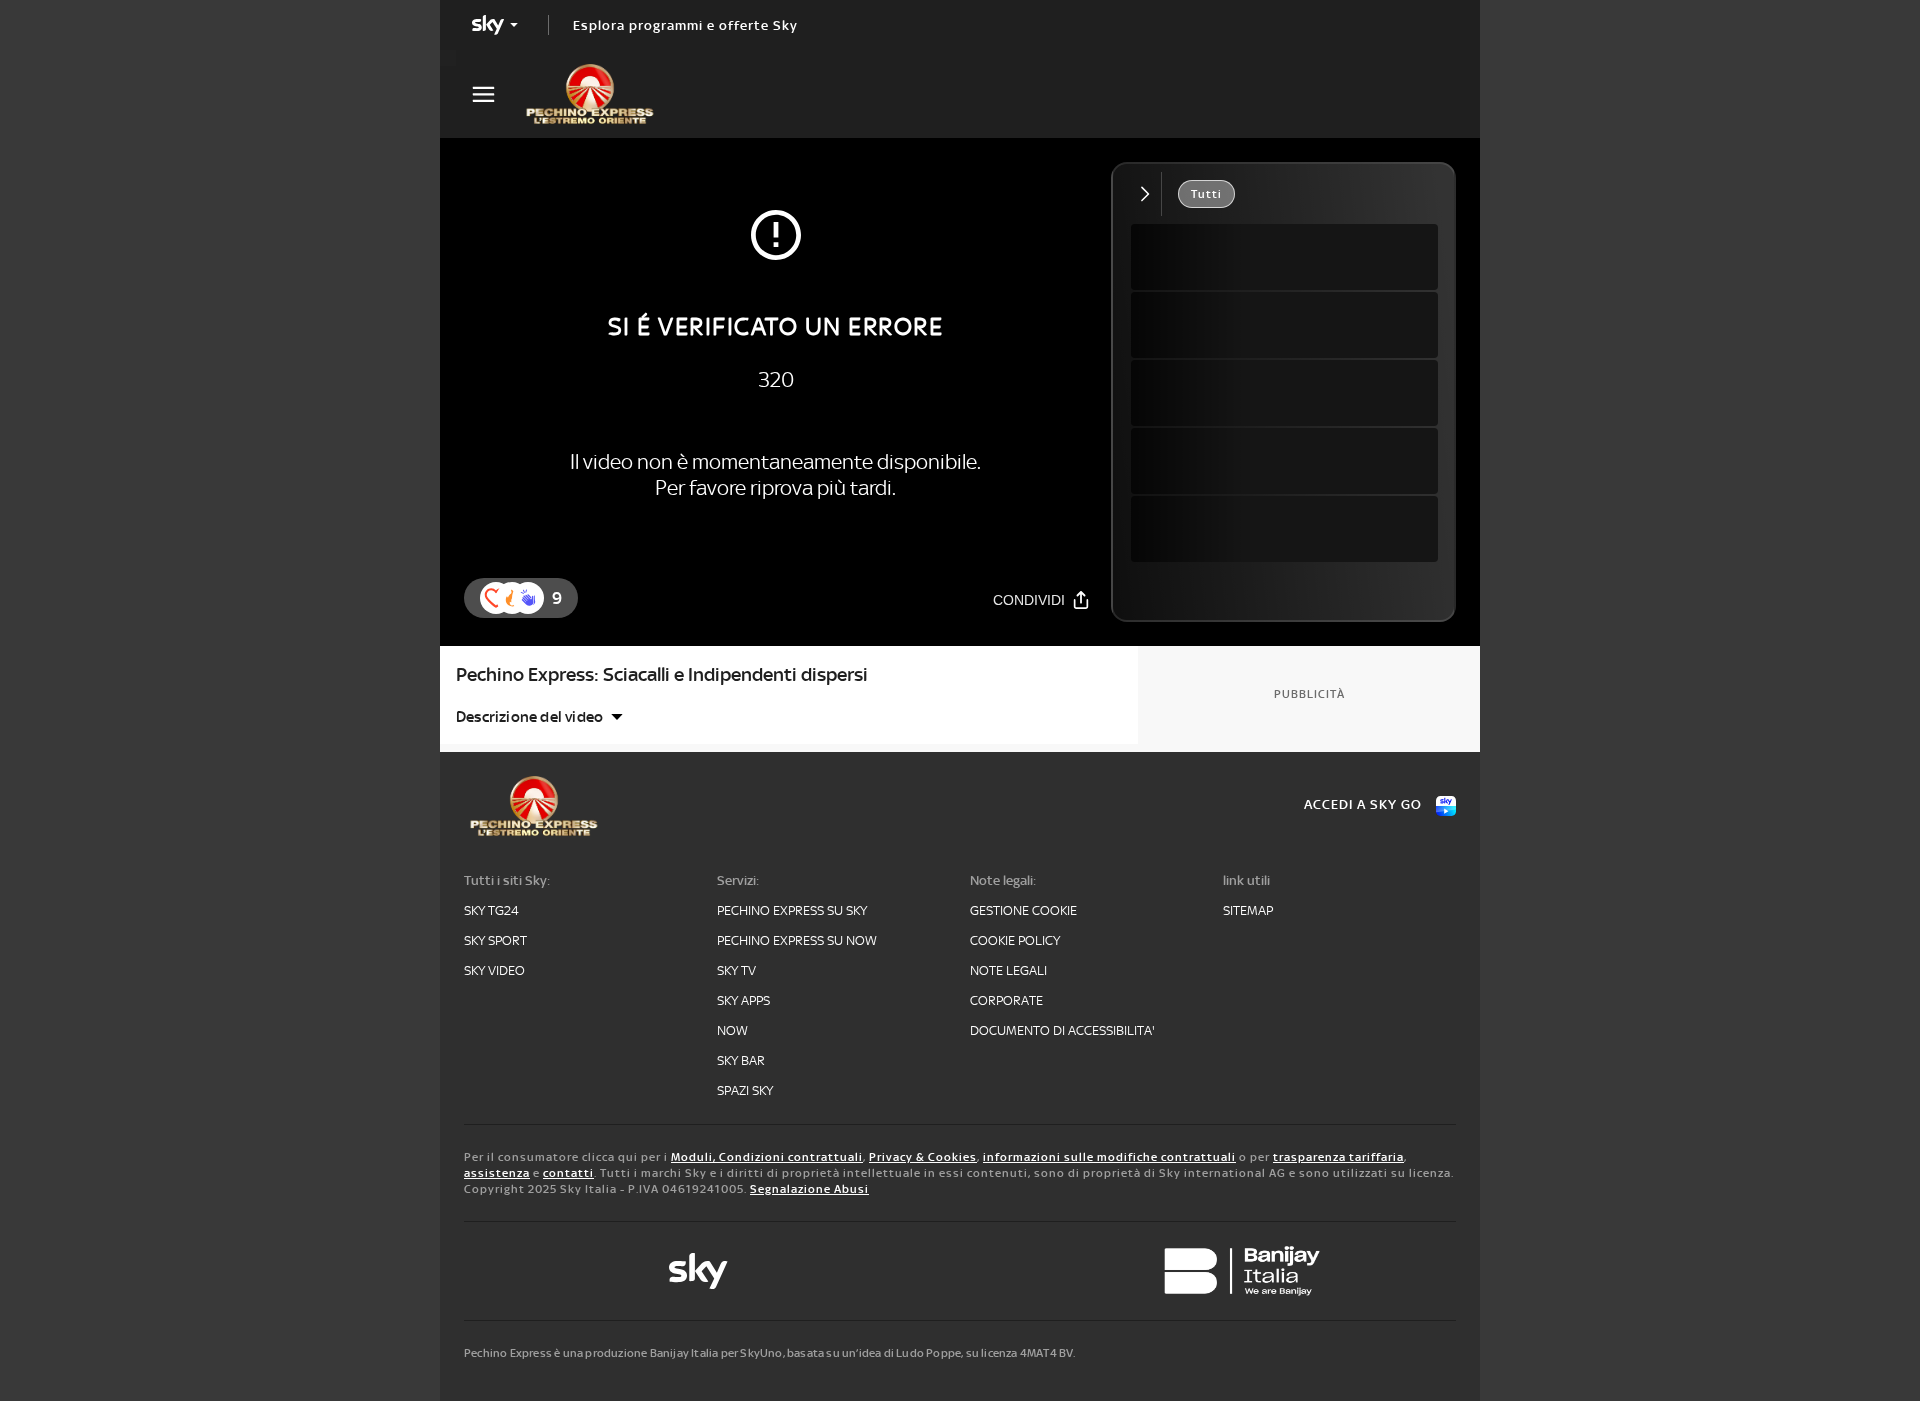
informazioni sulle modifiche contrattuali (1109, 1157)
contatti (568, 1173)
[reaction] (528, 598)
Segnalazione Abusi (809, 1189)
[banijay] (1242, 1271)
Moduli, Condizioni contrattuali (767, 1157)
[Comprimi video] (1149, 194)
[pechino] (600, 94)
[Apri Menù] (496, 94)
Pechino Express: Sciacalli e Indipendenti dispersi (662, 674)
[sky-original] (698, 1271)
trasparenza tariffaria (1338, 1157)
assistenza (497, 1173)
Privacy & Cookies (923, 1157)
